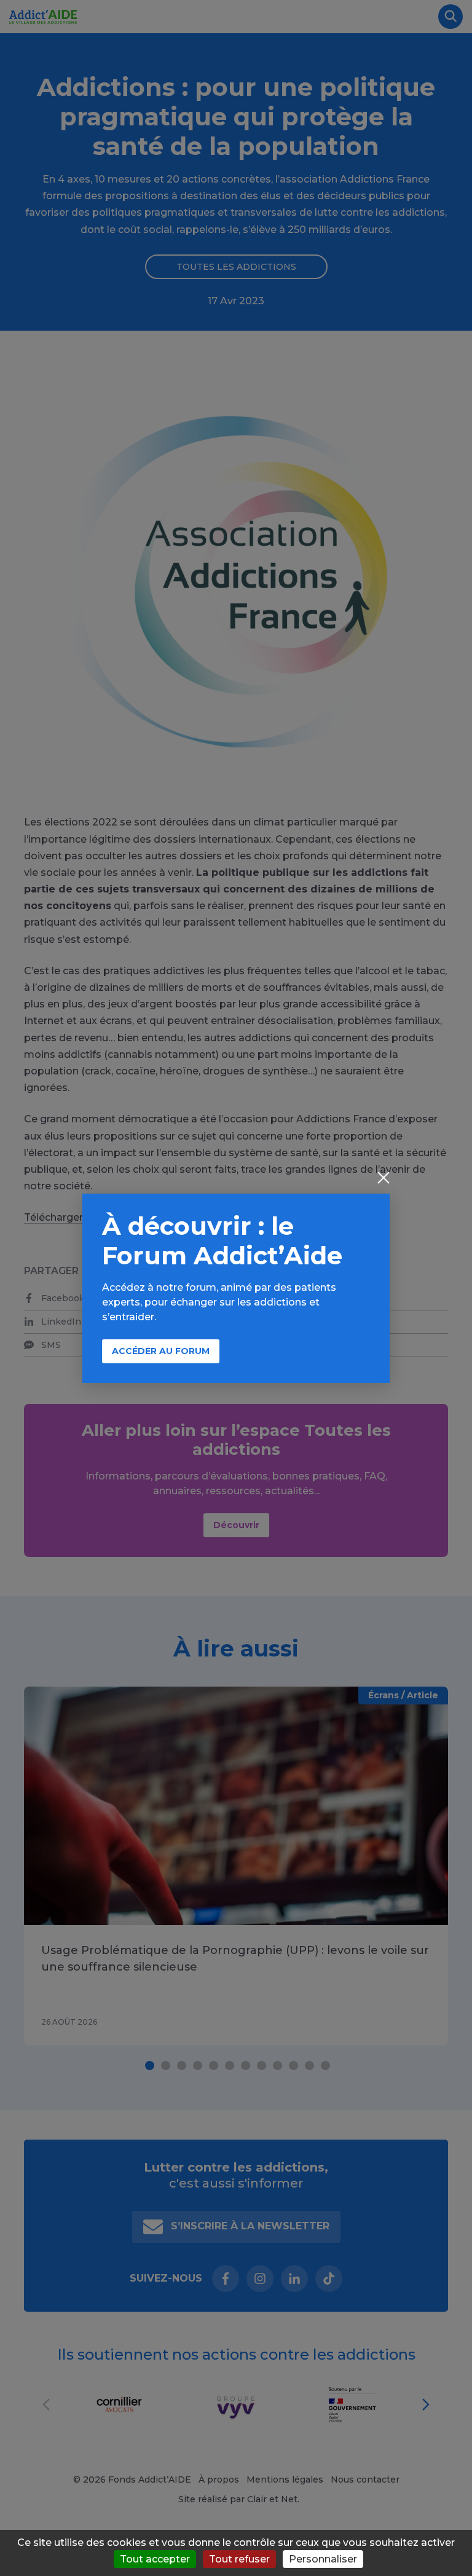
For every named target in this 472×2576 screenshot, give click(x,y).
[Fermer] (383, 1179)
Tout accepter (155, 2559)
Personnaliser (323, 2559)
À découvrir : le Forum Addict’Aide (222, 1241)
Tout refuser (239, 2559)
